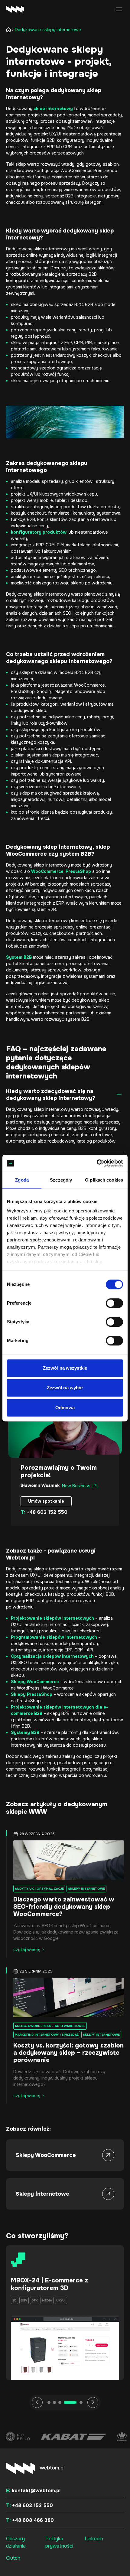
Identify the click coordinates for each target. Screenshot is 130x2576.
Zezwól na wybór (65, 1388)
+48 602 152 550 (44, 1512)
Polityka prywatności (59, 2542)
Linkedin (94, 2539)
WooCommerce (47, 871)
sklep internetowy (53, 109)
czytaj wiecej (27, 1950)
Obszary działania (16, 2542)
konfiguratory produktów (39, 532)
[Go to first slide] (93, 2402)
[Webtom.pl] (24, 9)
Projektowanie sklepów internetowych (52, 1618)
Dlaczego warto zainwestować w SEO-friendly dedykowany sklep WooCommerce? (64, 1907)
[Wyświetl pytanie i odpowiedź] (119, 1095)
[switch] (114, 1303)
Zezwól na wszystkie (65, 1368)
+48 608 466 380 (30, 2520)
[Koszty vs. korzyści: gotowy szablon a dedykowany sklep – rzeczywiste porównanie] (65, 1997)
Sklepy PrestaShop (32, 1694)
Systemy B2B (25, 1732)
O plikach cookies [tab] (104, 1180)
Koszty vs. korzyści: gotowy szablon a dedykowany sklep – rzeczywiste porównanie (68, 2053)
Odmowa (65, 1408)
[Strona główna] (10, 30)
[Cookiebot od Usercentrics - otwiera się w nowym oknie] (97, 1163)
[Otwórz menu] (119, 9)
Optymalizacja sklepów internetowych (52, 1656)
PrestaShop (78, 871)
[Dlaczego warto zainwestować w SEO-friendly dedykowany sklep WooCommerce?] (65, 1860)
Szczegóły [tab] (61, 1180)
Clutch (13, 2558)
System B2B (19, 957)
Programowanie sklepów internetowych (54, 1637)
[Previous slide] (37, 2402)
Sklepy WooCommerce (35, 1682)
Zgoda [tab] (22, 1180)
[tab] (49, 2402)
